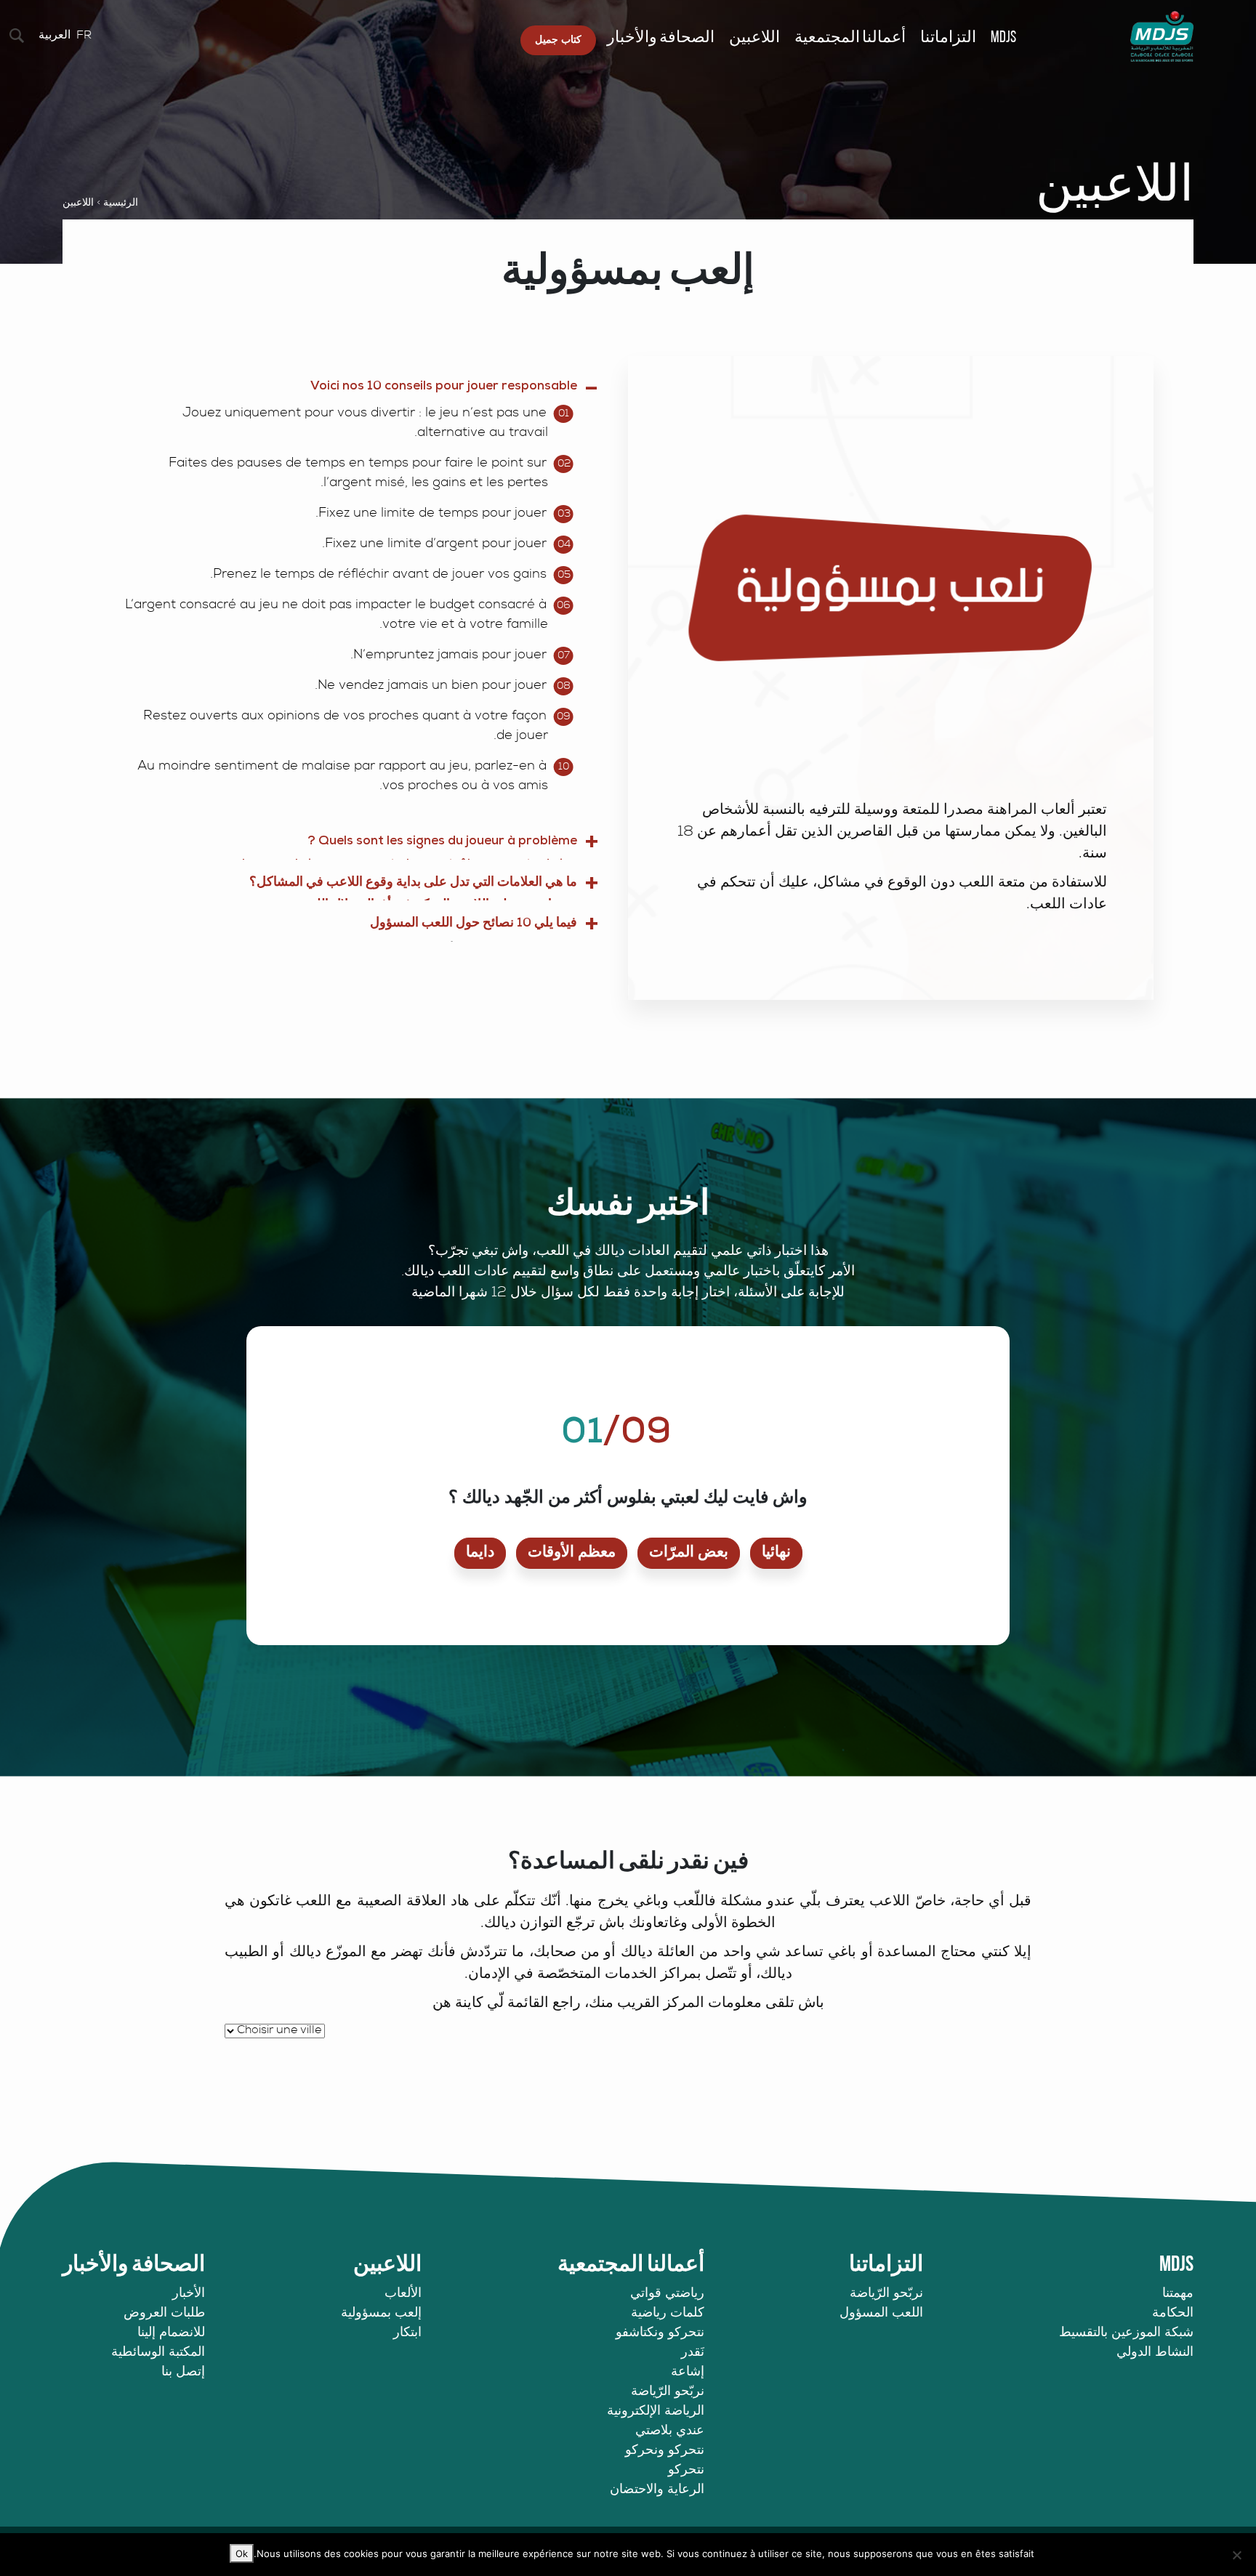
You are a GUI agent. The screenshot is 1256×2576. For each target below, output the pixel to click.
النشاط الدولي (1155, 2353)
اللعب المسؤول (881, 2314)
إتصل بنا (183, 2373)
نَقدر (693, 2353)
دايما (480, 1553)
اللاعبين (754, 38)
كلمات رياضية (668, 2314)
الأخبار (189, 2294)
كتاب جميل (558, 40)
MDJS (1003, 38)
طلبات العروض (164, 2314)
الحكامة (1173, 2314)
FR (84, 36)
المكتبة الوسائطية (158, 2353)
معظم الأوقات (572, 1553)
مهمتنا (1178, 2294)
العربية (55, 36)
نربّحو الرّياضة (886, 2294)
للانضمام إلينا (171, 2333)
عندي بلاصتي (670, 2431)
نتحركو (686, 2471)
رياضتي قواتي (667, 2294)
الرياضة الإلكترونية (656, 2412)
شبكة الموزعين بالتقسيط (1126, 2333)
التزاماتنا (948, 38)
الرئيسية (121, 203)
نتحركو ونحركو (665, 2451)
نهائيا (776, 1553)
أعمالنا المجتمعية (850, 38)
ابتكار (407, 2333)
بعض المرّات (689, 1553)
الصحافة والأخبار (661, 38)
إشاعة (688, 2373)
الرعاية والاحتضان (657, 2490)
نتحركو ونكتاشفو (660, 2333)
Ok (242, 2553)
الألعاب (403, 2294)
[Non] (1238, 2555)
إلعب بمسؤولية (381, 2314)
